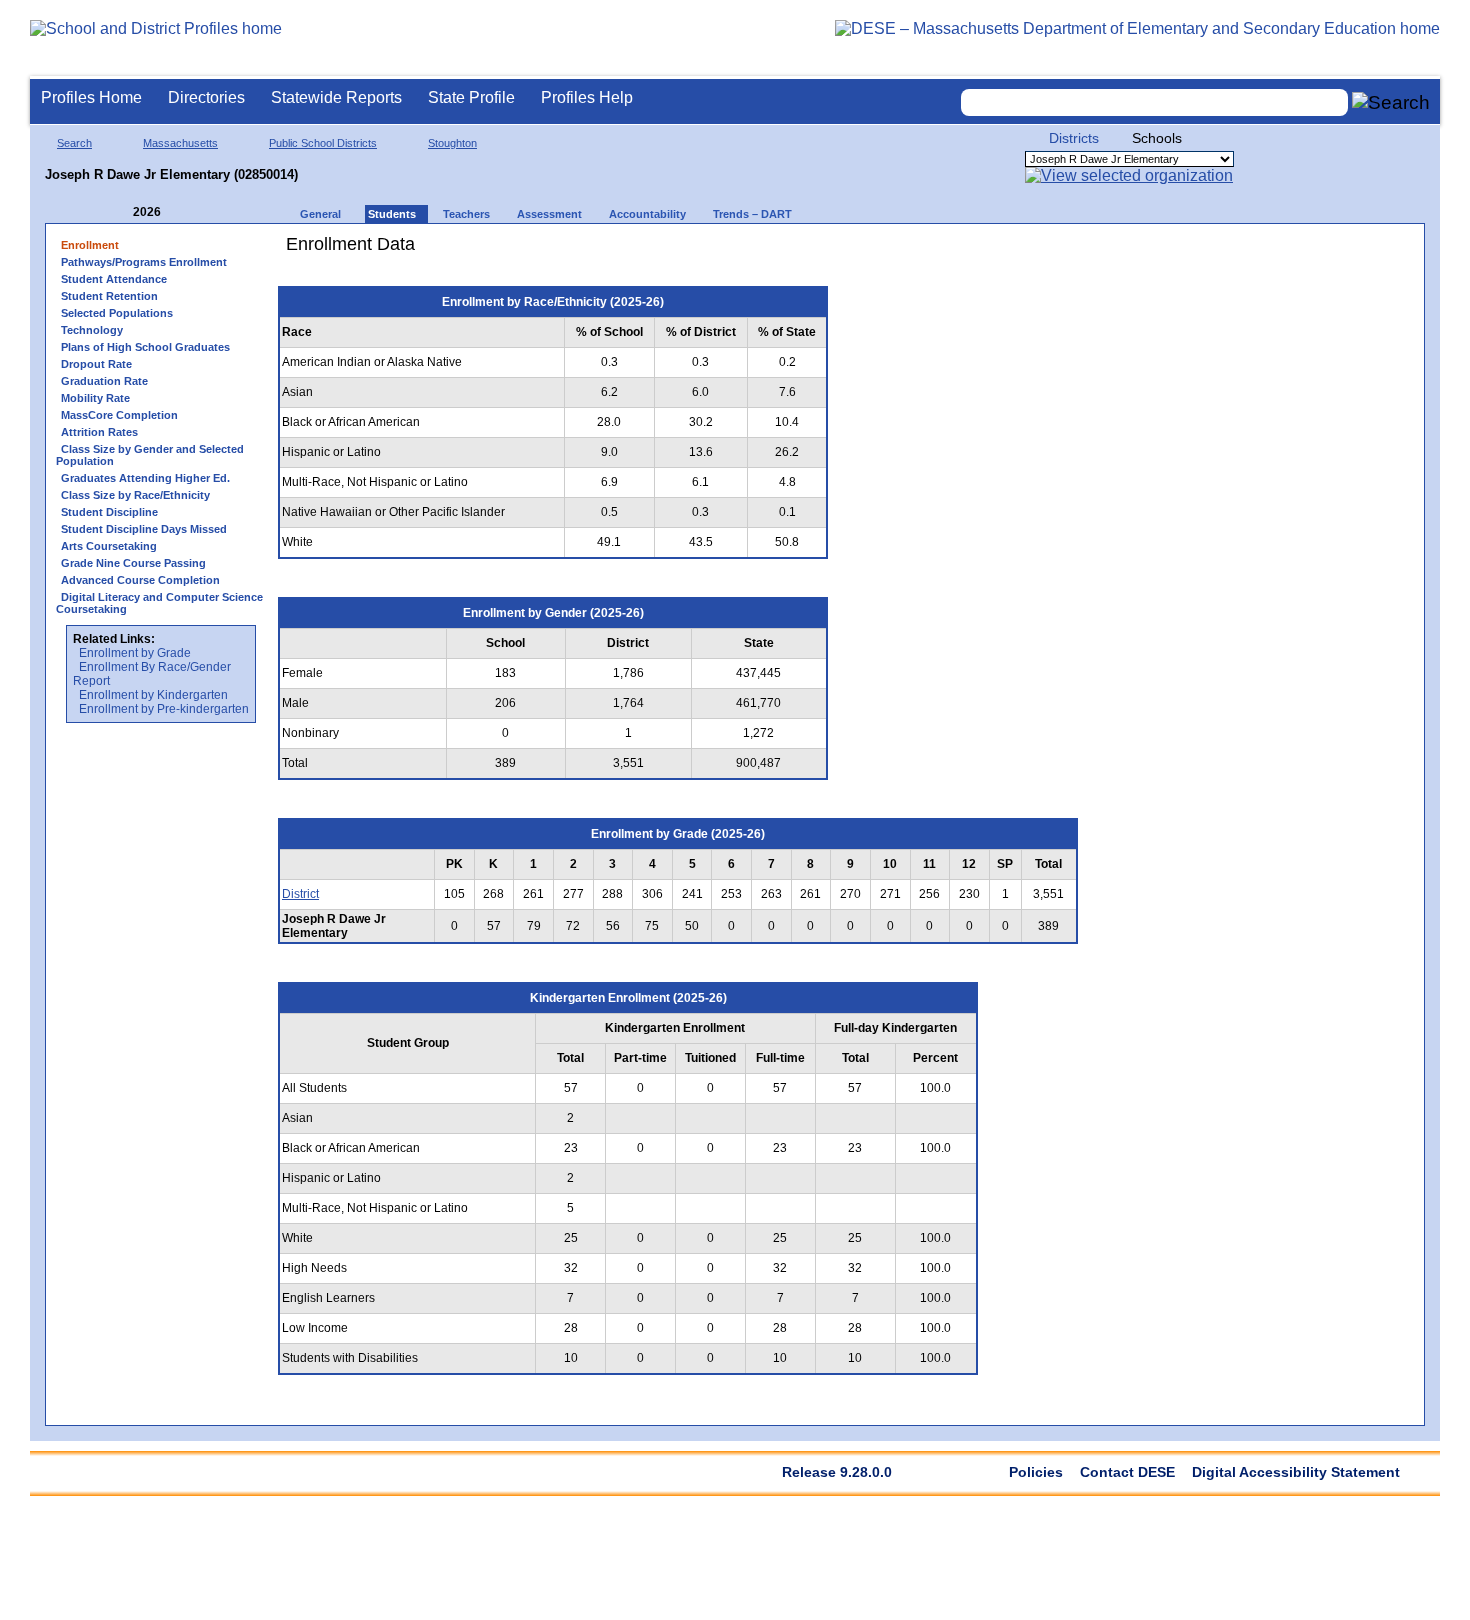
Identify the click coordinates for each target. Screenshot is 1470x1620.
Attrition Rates (99, 432)
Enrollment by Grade (135, 653)
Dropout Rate (96, 364)
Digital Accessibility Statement (1296, 1472)
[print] (964, 251)
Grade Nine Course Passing (133, 563)
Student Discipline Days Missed (144, 529)
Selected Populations (117, 313)
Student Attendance (114, 279)
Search (74, 143)
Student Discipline (109, 512)
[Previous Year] (119, 212)
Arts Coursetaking (109, 546)
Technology (92, 330)
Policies (1036, 1472)
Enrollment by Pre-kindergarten (164, 709)
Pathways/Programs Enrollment (144, 262)
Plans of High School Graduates (145, 347)
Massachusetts (180, 143)
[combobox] (1155, 102)
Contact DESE (1127, 1472)
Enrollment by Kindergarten (153, 695)
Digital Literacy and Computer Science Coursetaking (159, 603)
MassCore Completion (119, 415)
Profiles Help (587, 97)
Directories (206, 97)
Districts (1074, 138)
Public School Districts (323, 143)
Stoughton (452, 143)
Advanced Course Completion (140, 580)
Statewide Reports (336, 97)
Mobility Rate (95, 398)
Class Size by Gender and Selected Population (150, 455)
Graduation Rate (104, 381)
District (300, 894)
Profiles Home (91, 97)
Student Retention (109, 296)
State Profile (471, 97)
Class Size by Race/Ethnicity (135, 495)
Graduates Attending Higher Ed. (145, 478)
